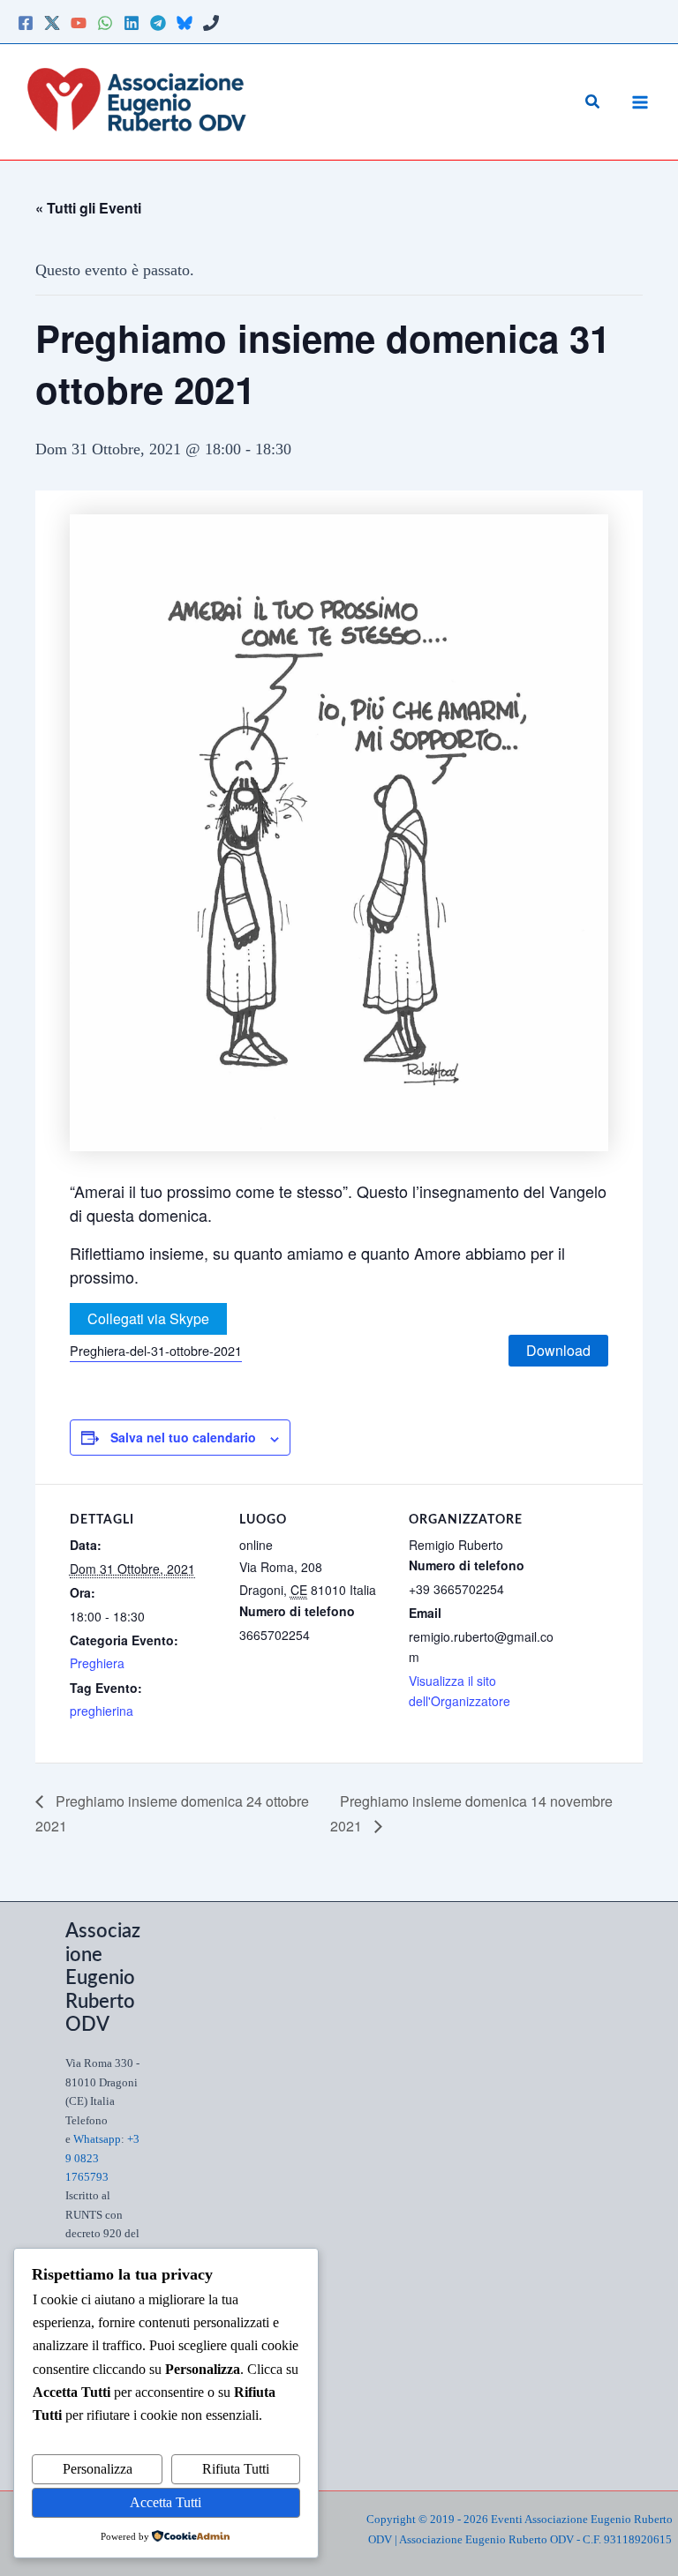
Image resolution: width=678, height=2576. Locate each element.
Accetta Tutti (166, 2502)
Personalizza (98, 2469)
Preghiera (97, 1663)
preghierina (102, 1711)
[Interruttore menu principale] (640, 102)
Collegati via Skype (148, 1318)
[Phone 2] (211, 23)
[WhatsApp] (105, 23)
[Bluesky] (185, 23)
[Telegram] (158, 23)
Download (558, 1350)
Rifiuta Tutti (236, 2469)
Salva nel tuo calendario (183, 1437)
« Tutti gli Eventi (88, 208)
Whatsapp (97, 2139)
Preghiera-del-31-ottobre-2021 (156, 1350)
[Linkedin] (132, 23)
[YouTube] (79, 23)
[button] (593, 102)
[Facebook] (26, 23)
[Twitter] (52, 23)
